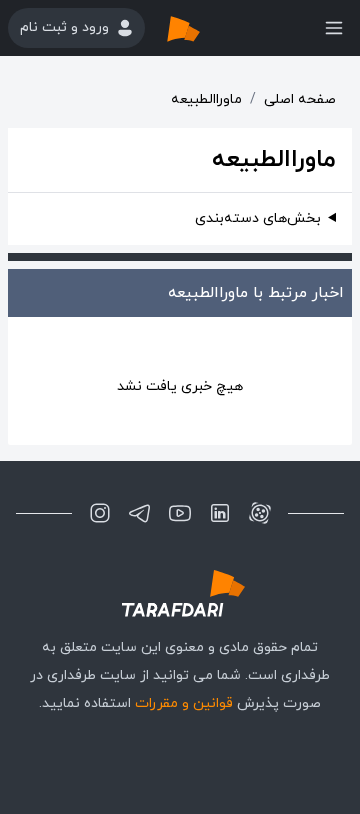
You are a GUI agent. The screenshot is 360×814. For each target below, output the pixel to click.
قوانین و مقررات (184, 703)
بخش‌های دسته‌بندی (258, 218)
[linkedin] (220, 513)
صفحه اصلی (300, 99)
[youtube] (180, 513)
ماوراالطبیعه (206, 99)
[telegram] (140, 513)
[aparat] (260, 513)
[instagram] (100, 513)
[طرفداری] (204, 28)
